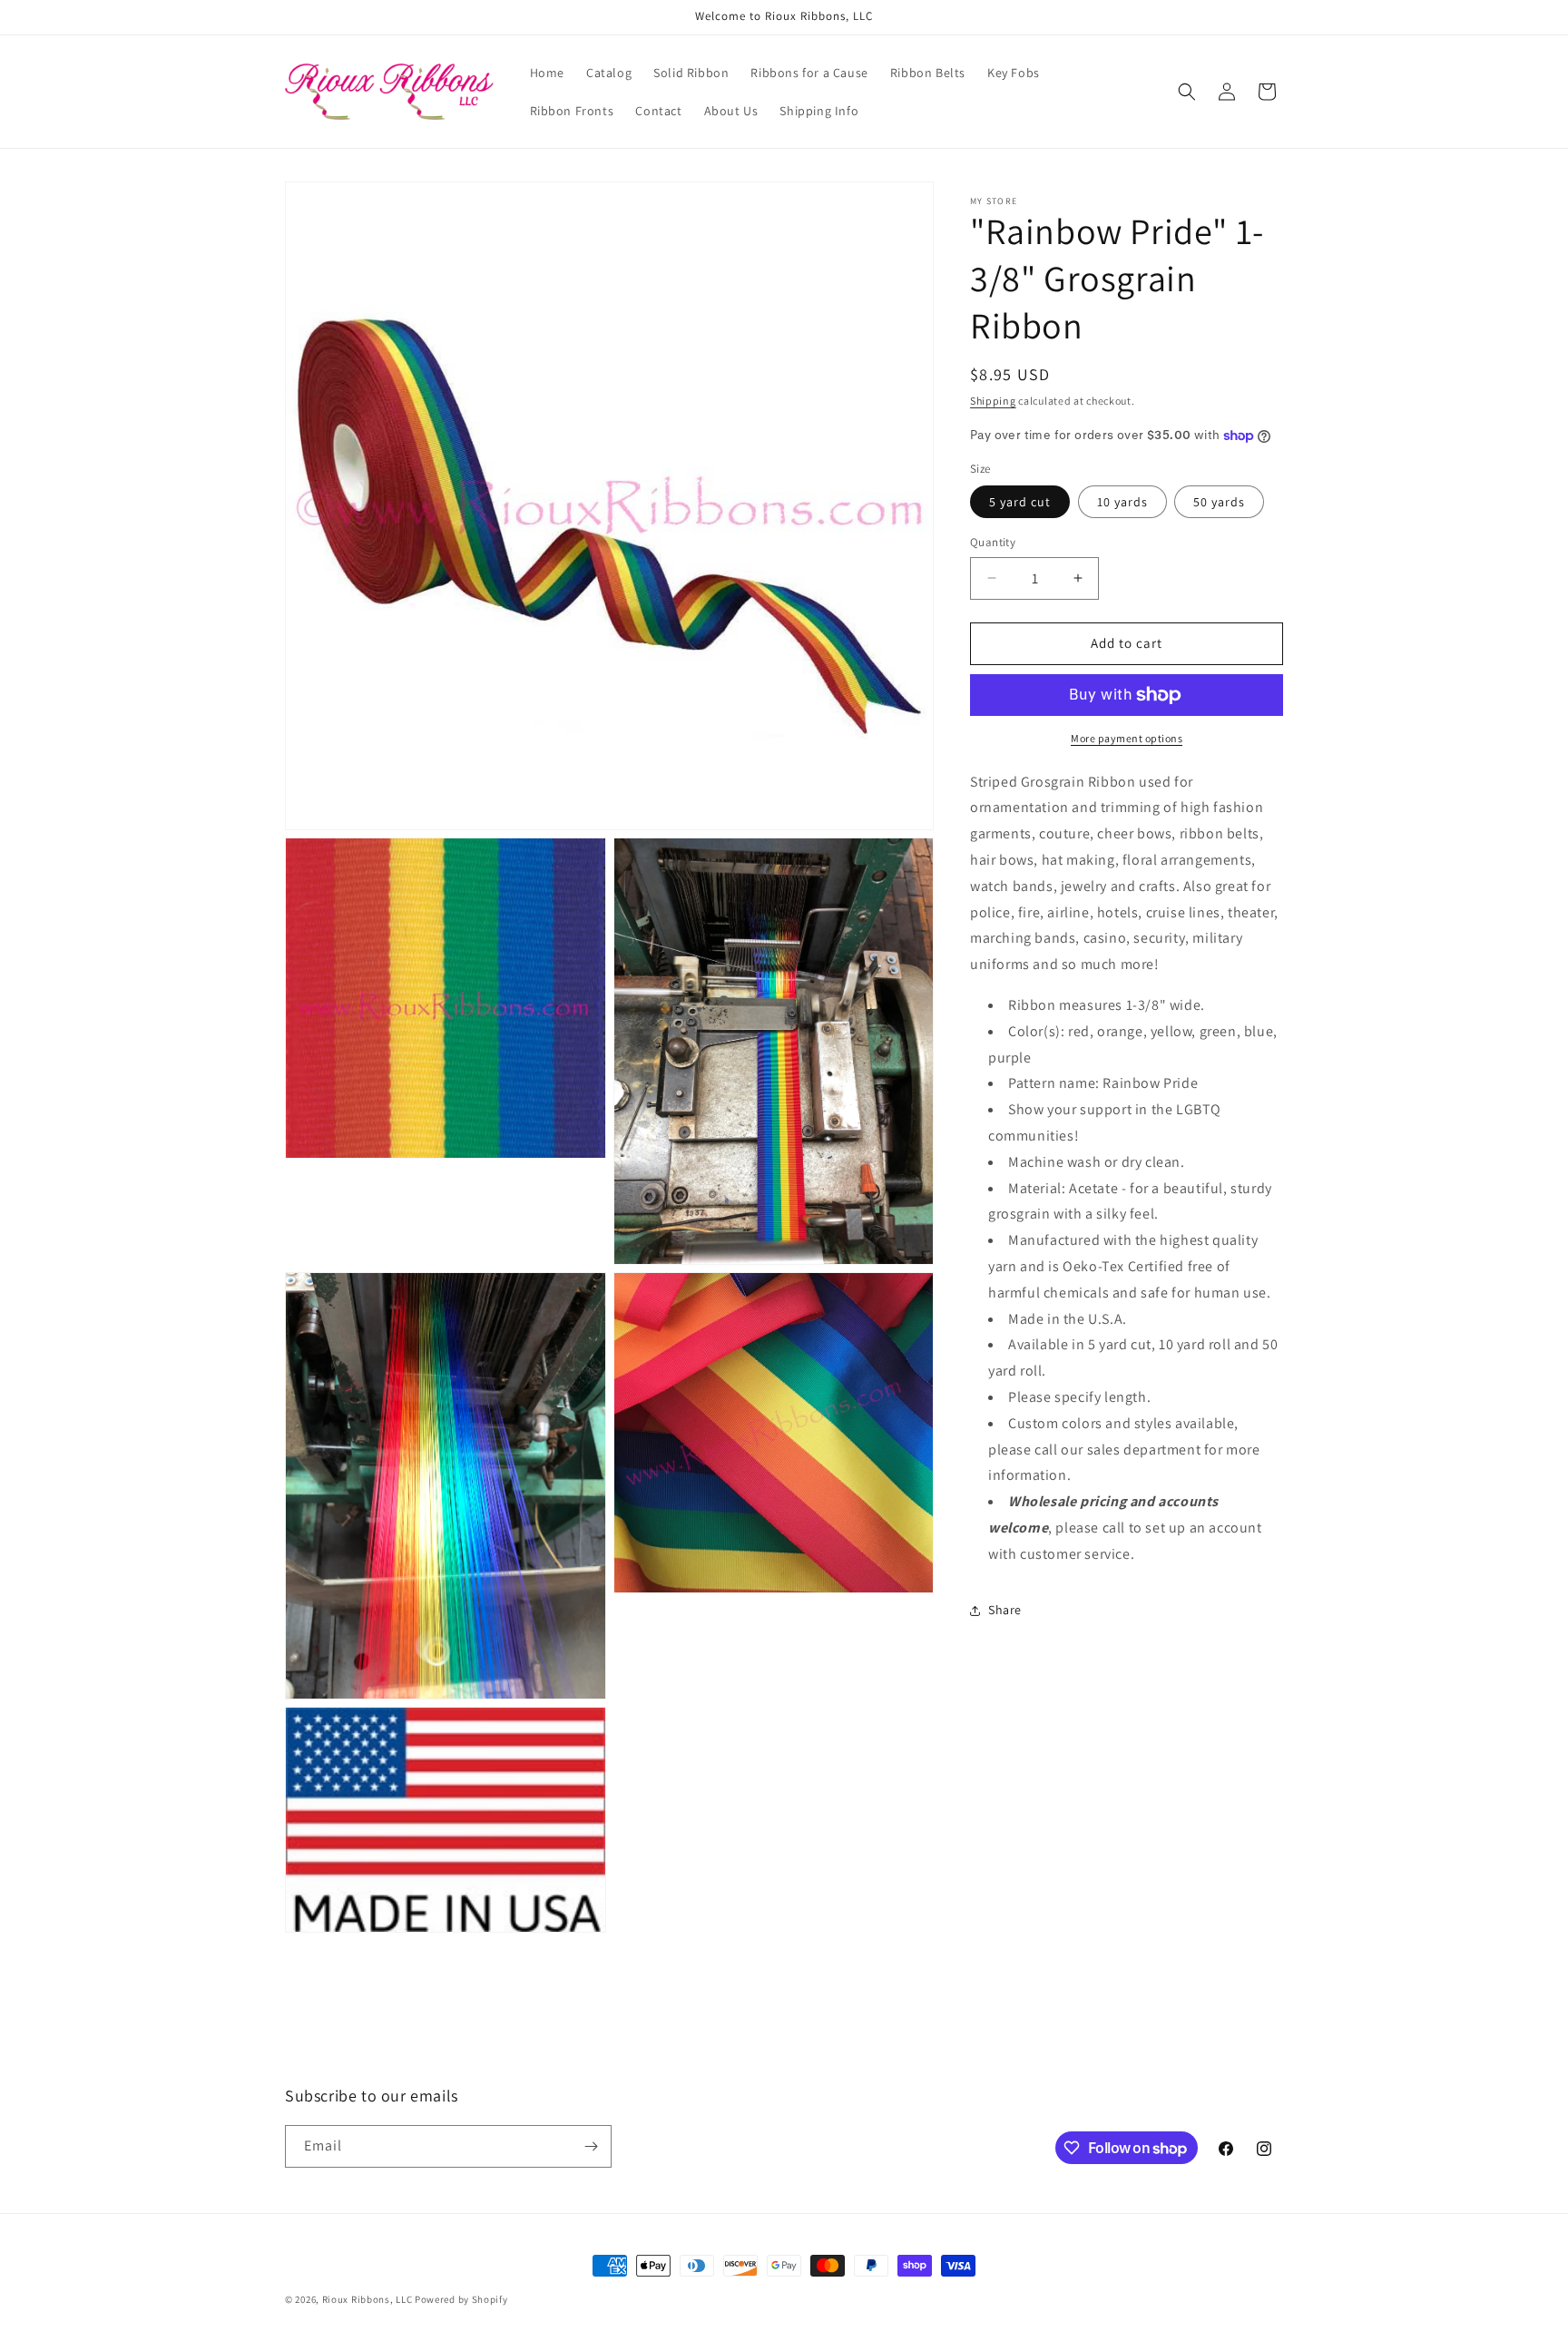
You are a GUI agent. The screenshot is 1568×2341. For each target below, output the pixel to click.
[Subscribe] (591, 2146)
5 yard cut (1020, 502)
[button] (1187, 92)
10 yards (1122, 502)
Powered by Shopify (461, 2299)
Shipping (993, 401)
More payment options (1127, 738)
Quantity (993, 542)
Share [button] (1005, 1610)
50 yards (1219, 502)
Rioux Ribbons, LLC (367, 2299)
